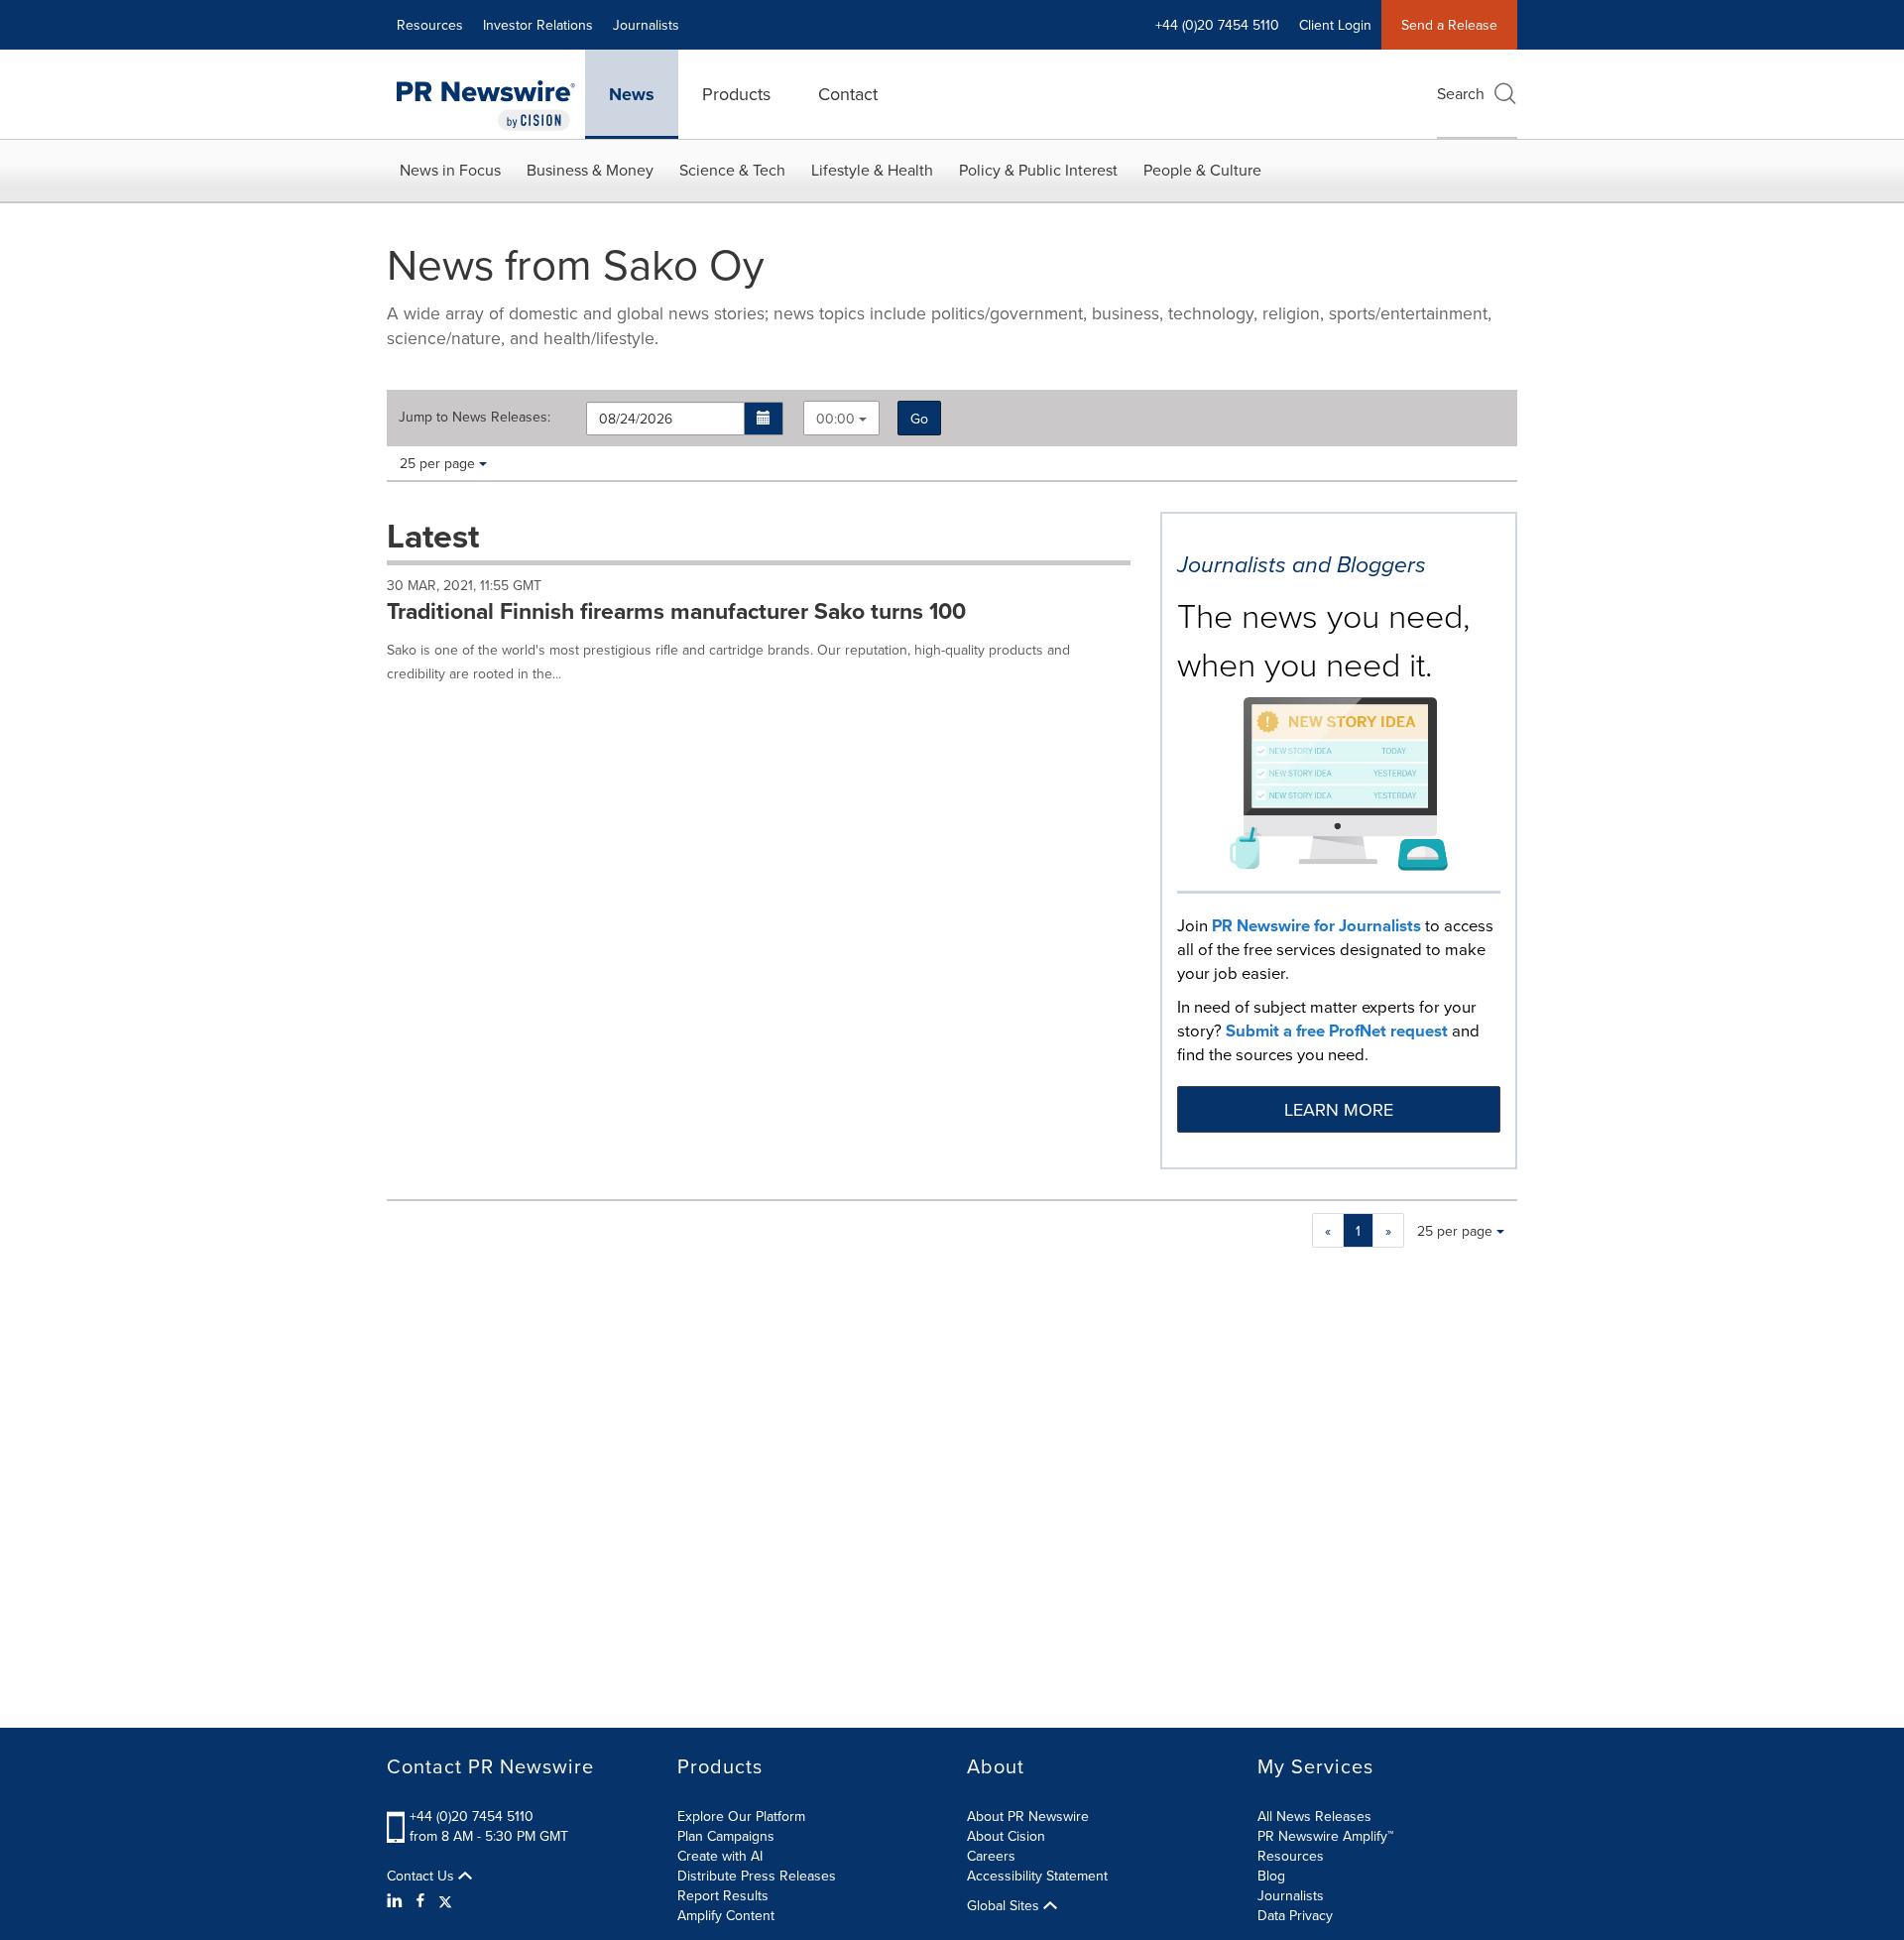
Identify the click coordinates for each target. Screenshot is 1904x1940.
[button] (764, 419)
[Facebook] (420, 1900)
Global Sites (1005, 1905)
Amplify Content (726, 1915)
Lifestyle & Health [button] (872, 170)
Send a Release (1449, 25)
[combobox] (841, 418)
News (632, 94)
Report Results (723, 1895)
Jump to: (475, 417)
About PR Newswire (1028, 1816)
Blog (1271, 1876)
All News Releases (1314, 1816)
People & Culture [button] (1202, 170)
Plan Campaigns (726, 1836)
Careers (991, 1856)
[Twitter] (445, 1900)
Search (1461, 93)
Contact (848, 94)
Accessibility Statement (1037, 1876)
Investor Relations (538, 25)
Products (736, 94)
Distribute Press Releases (757, 1876)
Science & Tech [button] (732, 170)
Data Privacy (1295, 1915)
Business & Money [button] (590, 170)
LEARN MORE (1339, 1109)
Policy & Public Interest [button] (1038, 170)
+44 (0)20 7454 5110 (472, 1816)
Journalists (646, 25)
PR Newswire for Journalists (1316, 925)
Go (919, 419)
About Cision (1006, 1836)
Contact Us (422, 1876)
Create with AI (720, 1856)
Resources (430, 25)
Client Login (1335, 25)
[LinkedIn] (397, 1900)
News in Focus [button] (450, 170)
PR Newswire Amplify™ (1325, 1836)
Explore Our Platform (741, 1816)
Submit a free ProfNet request (1337, 1031)
